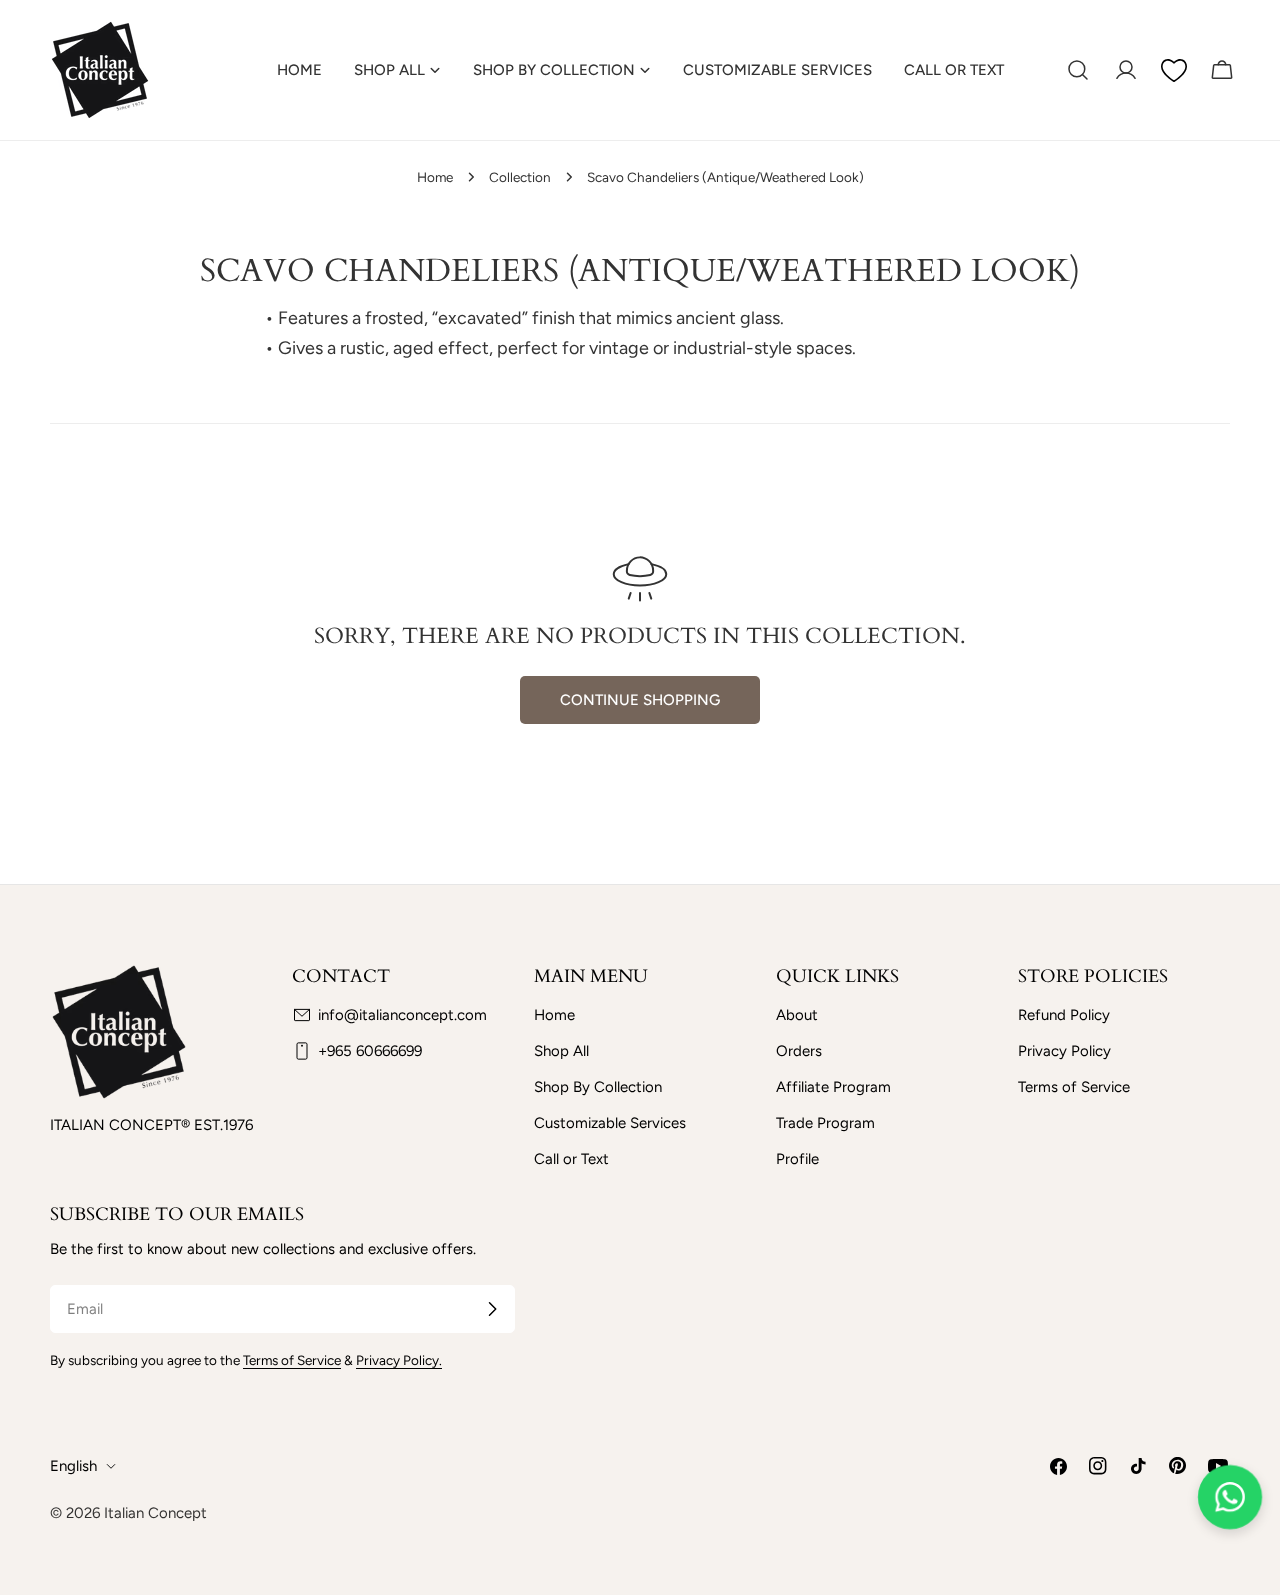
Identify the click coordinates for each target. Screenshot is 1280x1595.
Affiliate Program (833, 1087)
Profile (797, 1159)
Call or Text (571, 1159)
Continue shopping (640, 700)
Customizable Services (610, 1123)
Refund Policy (1064, 1015)
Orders (799, 1051)
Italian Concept (155, 1513)
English (73, 1466)
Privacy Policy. (399, 1360)
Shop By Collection (598, 1087)
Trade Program (825, 1123)
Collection (520, 177)
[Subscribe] (492, 1309)
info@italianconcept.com (402, 1015)
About (797, 1015)
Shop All (561, 1051)
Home (435, 177)
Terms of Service (1074, 1087)
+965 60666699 (370, 1051)
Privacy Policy (1064, 1051)
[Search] (1078, 70)
